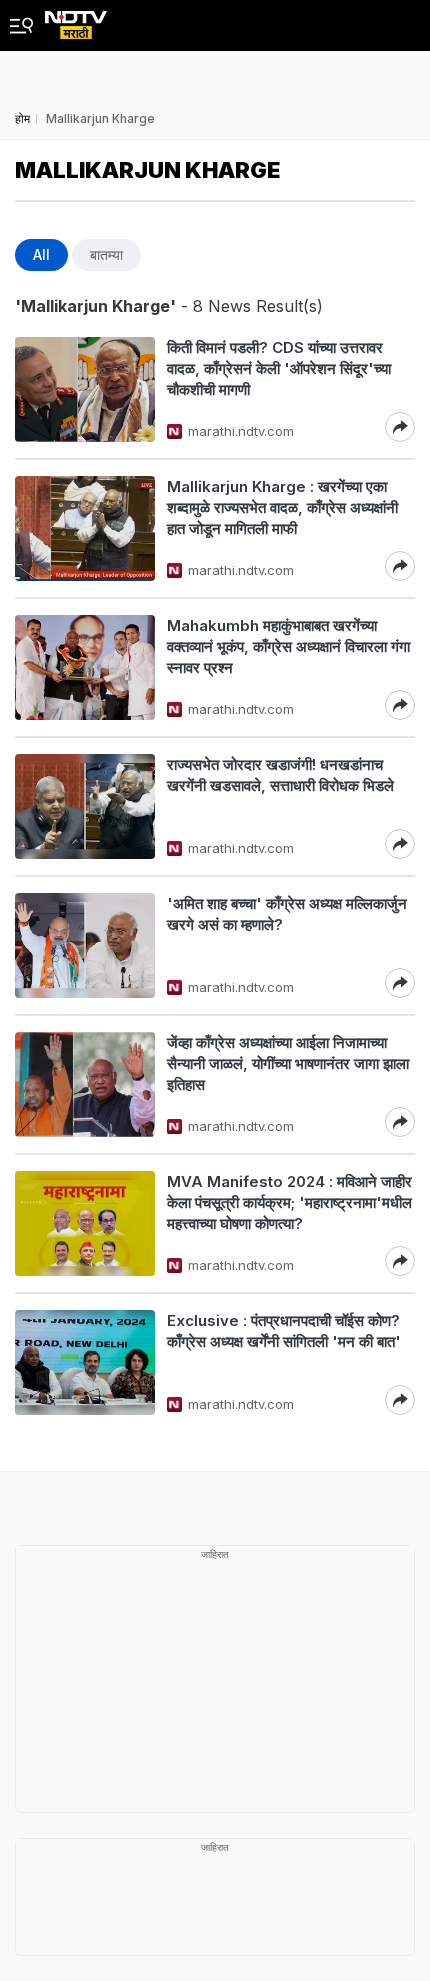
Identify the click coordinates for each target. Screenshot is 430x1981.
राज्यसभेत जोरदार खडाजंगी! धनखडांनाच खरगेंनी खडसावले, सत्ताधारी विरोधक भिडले (280, 775)
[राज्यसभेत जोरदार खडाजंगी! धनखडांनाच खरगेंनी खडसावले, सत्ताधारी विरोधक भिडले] (85, 806)
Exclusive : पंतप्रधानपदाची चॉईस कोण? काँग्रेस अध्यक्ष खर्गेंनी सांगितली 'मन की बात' (284, 1331)
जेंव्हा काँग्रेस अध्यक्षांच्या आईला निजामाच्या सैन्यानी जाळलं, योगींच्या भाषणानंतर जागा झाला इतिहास (288, 1063)
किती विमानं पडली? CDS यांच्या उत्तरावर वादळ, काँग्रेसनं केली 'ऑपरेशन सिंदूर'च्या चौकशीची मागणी (279, 368)
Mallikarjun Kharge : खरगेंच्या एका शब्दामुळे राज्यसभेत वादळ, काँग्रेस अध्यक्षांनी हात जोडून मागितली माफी (282, 507)
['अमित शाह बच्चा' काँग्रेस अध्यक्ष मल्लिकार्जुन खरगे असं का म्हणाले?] (85, 945)
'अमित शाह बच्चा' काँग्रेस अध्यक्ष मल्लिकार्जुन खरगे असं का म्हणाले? (287, 914)
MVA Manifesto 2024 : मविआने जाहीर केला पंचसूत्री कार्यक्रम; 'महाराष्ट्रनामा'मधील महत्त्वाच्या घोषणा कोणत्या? (289, 1202)
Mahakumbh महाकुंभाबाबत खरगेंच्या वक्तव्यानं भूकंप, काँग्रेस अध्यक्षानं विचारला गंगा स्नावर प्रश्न (288, 646)
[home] (76, 19)
